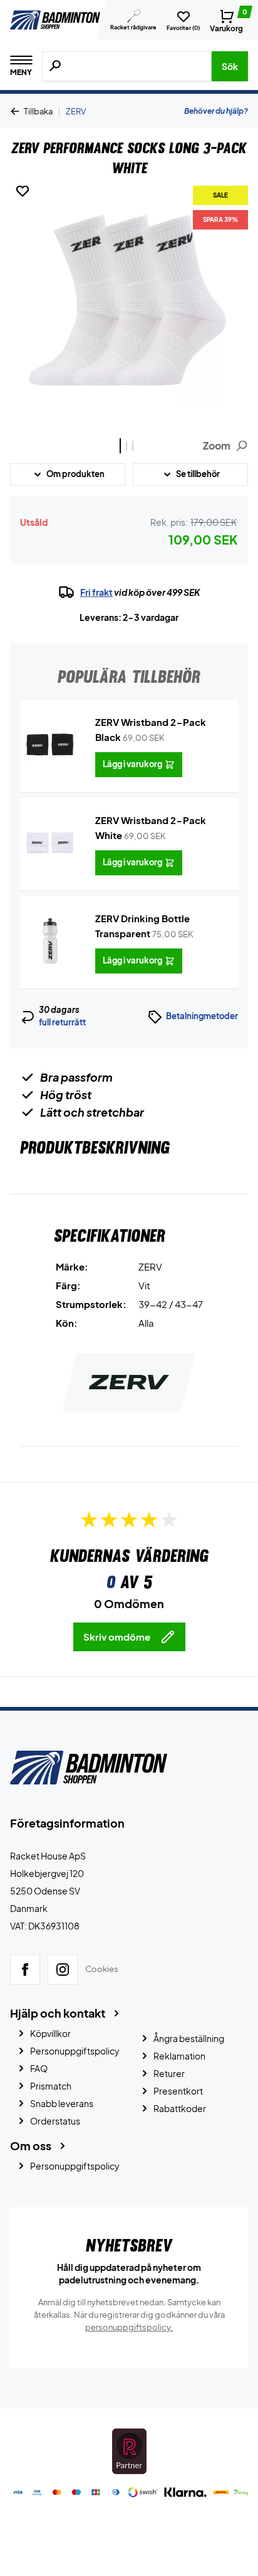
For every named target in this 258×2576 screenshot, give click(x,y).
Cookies (102, 1970)
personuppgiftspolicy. (129, 2327)
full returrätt (62, 1022)
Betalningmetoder (202, 1016)
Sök (230, 66)
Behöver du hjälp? (216, 111)
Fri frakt (96, 592)
